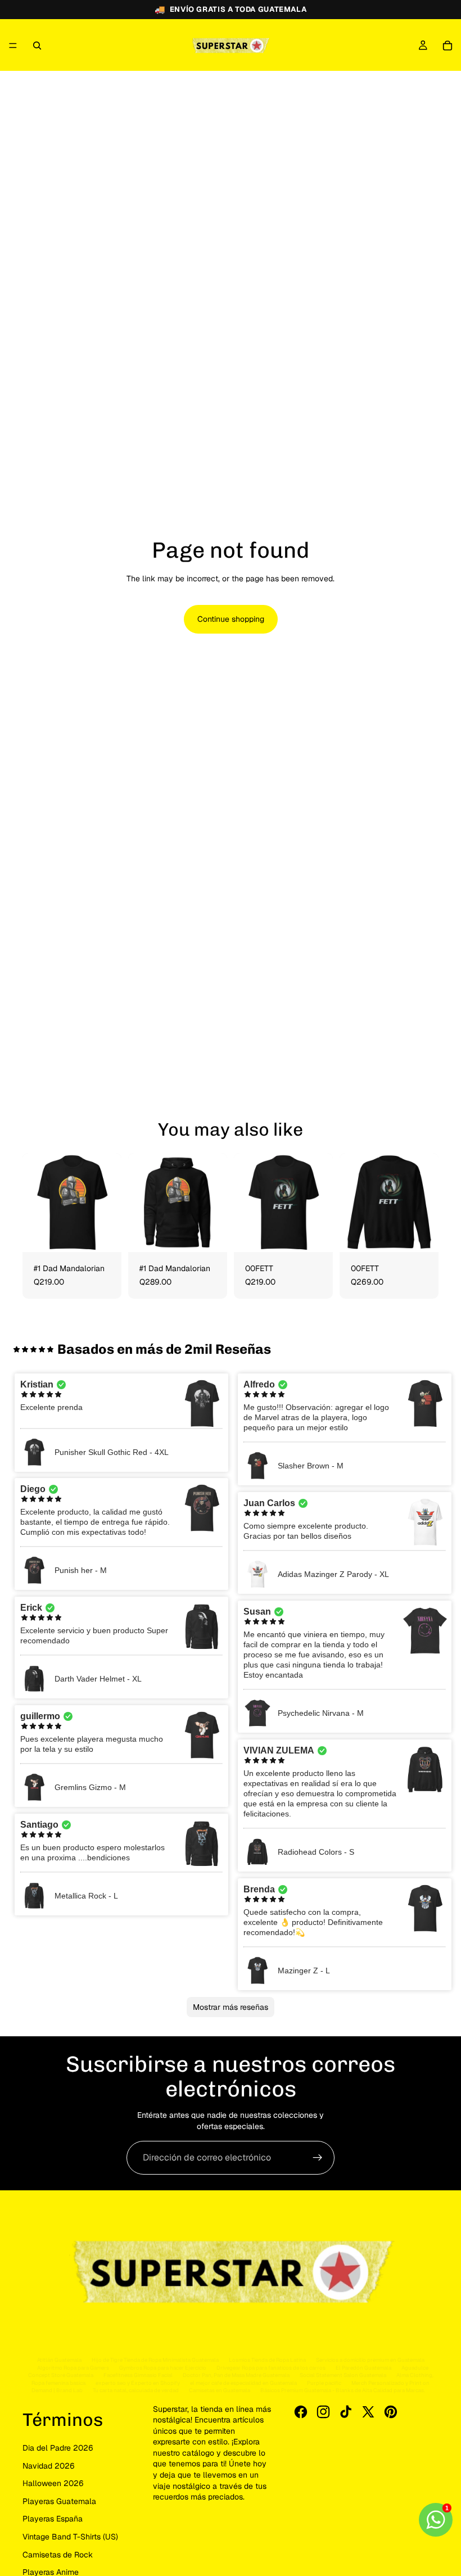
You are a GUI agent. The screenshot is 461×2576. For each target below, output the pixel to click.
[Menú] (13, 46)
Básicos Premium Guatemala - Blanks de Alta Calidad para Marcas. (343, 2390)
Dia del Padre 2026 (58, 2448)
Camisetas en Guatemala (220, 2390)
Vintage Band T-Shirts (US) (70, 2537)
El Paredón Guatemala (363, 2368)
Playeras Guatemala (59, 2501)
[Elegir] (104, 1235)
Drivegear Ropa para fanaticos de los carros (271, 2368)
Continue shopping (231, 619)
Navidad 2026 (49, 2466)
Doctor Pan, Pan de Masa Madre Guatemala (236, 2375)
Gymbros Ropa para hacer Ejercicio (163, 2368)
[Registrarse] (318, 2158)
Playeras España (53, 2519)
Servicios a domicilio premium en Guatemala (370, 2360)
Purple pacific (324, 2383)
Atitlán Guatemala (59, 2360)
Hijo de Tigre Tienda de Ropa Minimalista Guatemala (155, 2360)
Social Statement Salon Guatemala (343, 2375)
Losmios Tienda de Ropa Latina (267, 2360)
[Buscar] (37, 46)
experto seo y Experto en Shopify (138, 2383)
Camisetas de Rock (58, 2555)
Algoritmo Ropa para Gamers (73, 2368)
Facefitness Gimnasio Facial (138, 2375)
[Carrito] (448, 46)
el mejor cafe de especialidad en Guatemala (243, 2383)
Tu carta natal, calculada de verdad (136, 2390)
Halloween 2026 (53, 2483)
